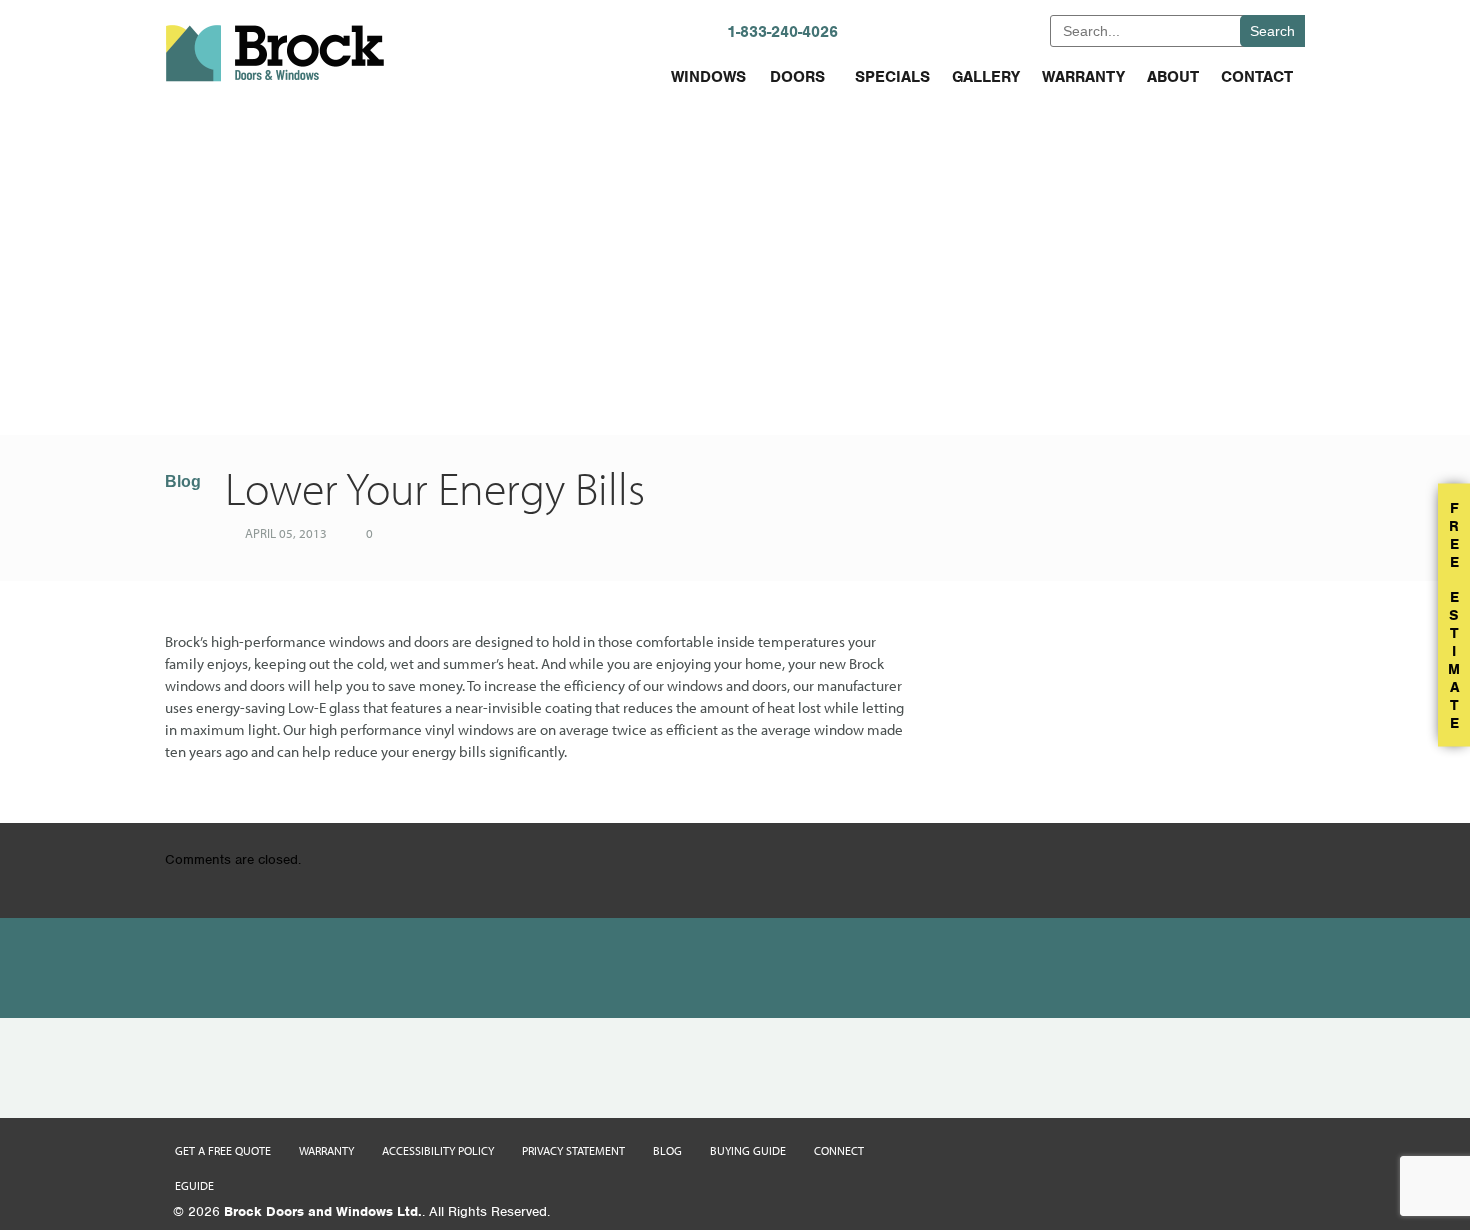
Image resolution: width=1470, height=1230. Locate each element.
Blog (183, 481)
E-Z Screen (352, 387)
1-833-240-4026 (782, 32)
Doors (797, 77)
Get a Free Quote (223, 1150)
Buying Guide (748, 1150)
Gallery (986, 77)
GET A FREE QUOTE (969, 30)
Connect (839, 1150)
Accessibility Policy (438, 1150)
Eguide (194, 1185)
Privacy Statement (573, 1150)
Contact (1257, 77)
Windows (708, 77)
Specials (892, 77)
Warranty (1083, 77)
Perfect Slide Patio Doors (1066, 387)
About (1173, 77)
